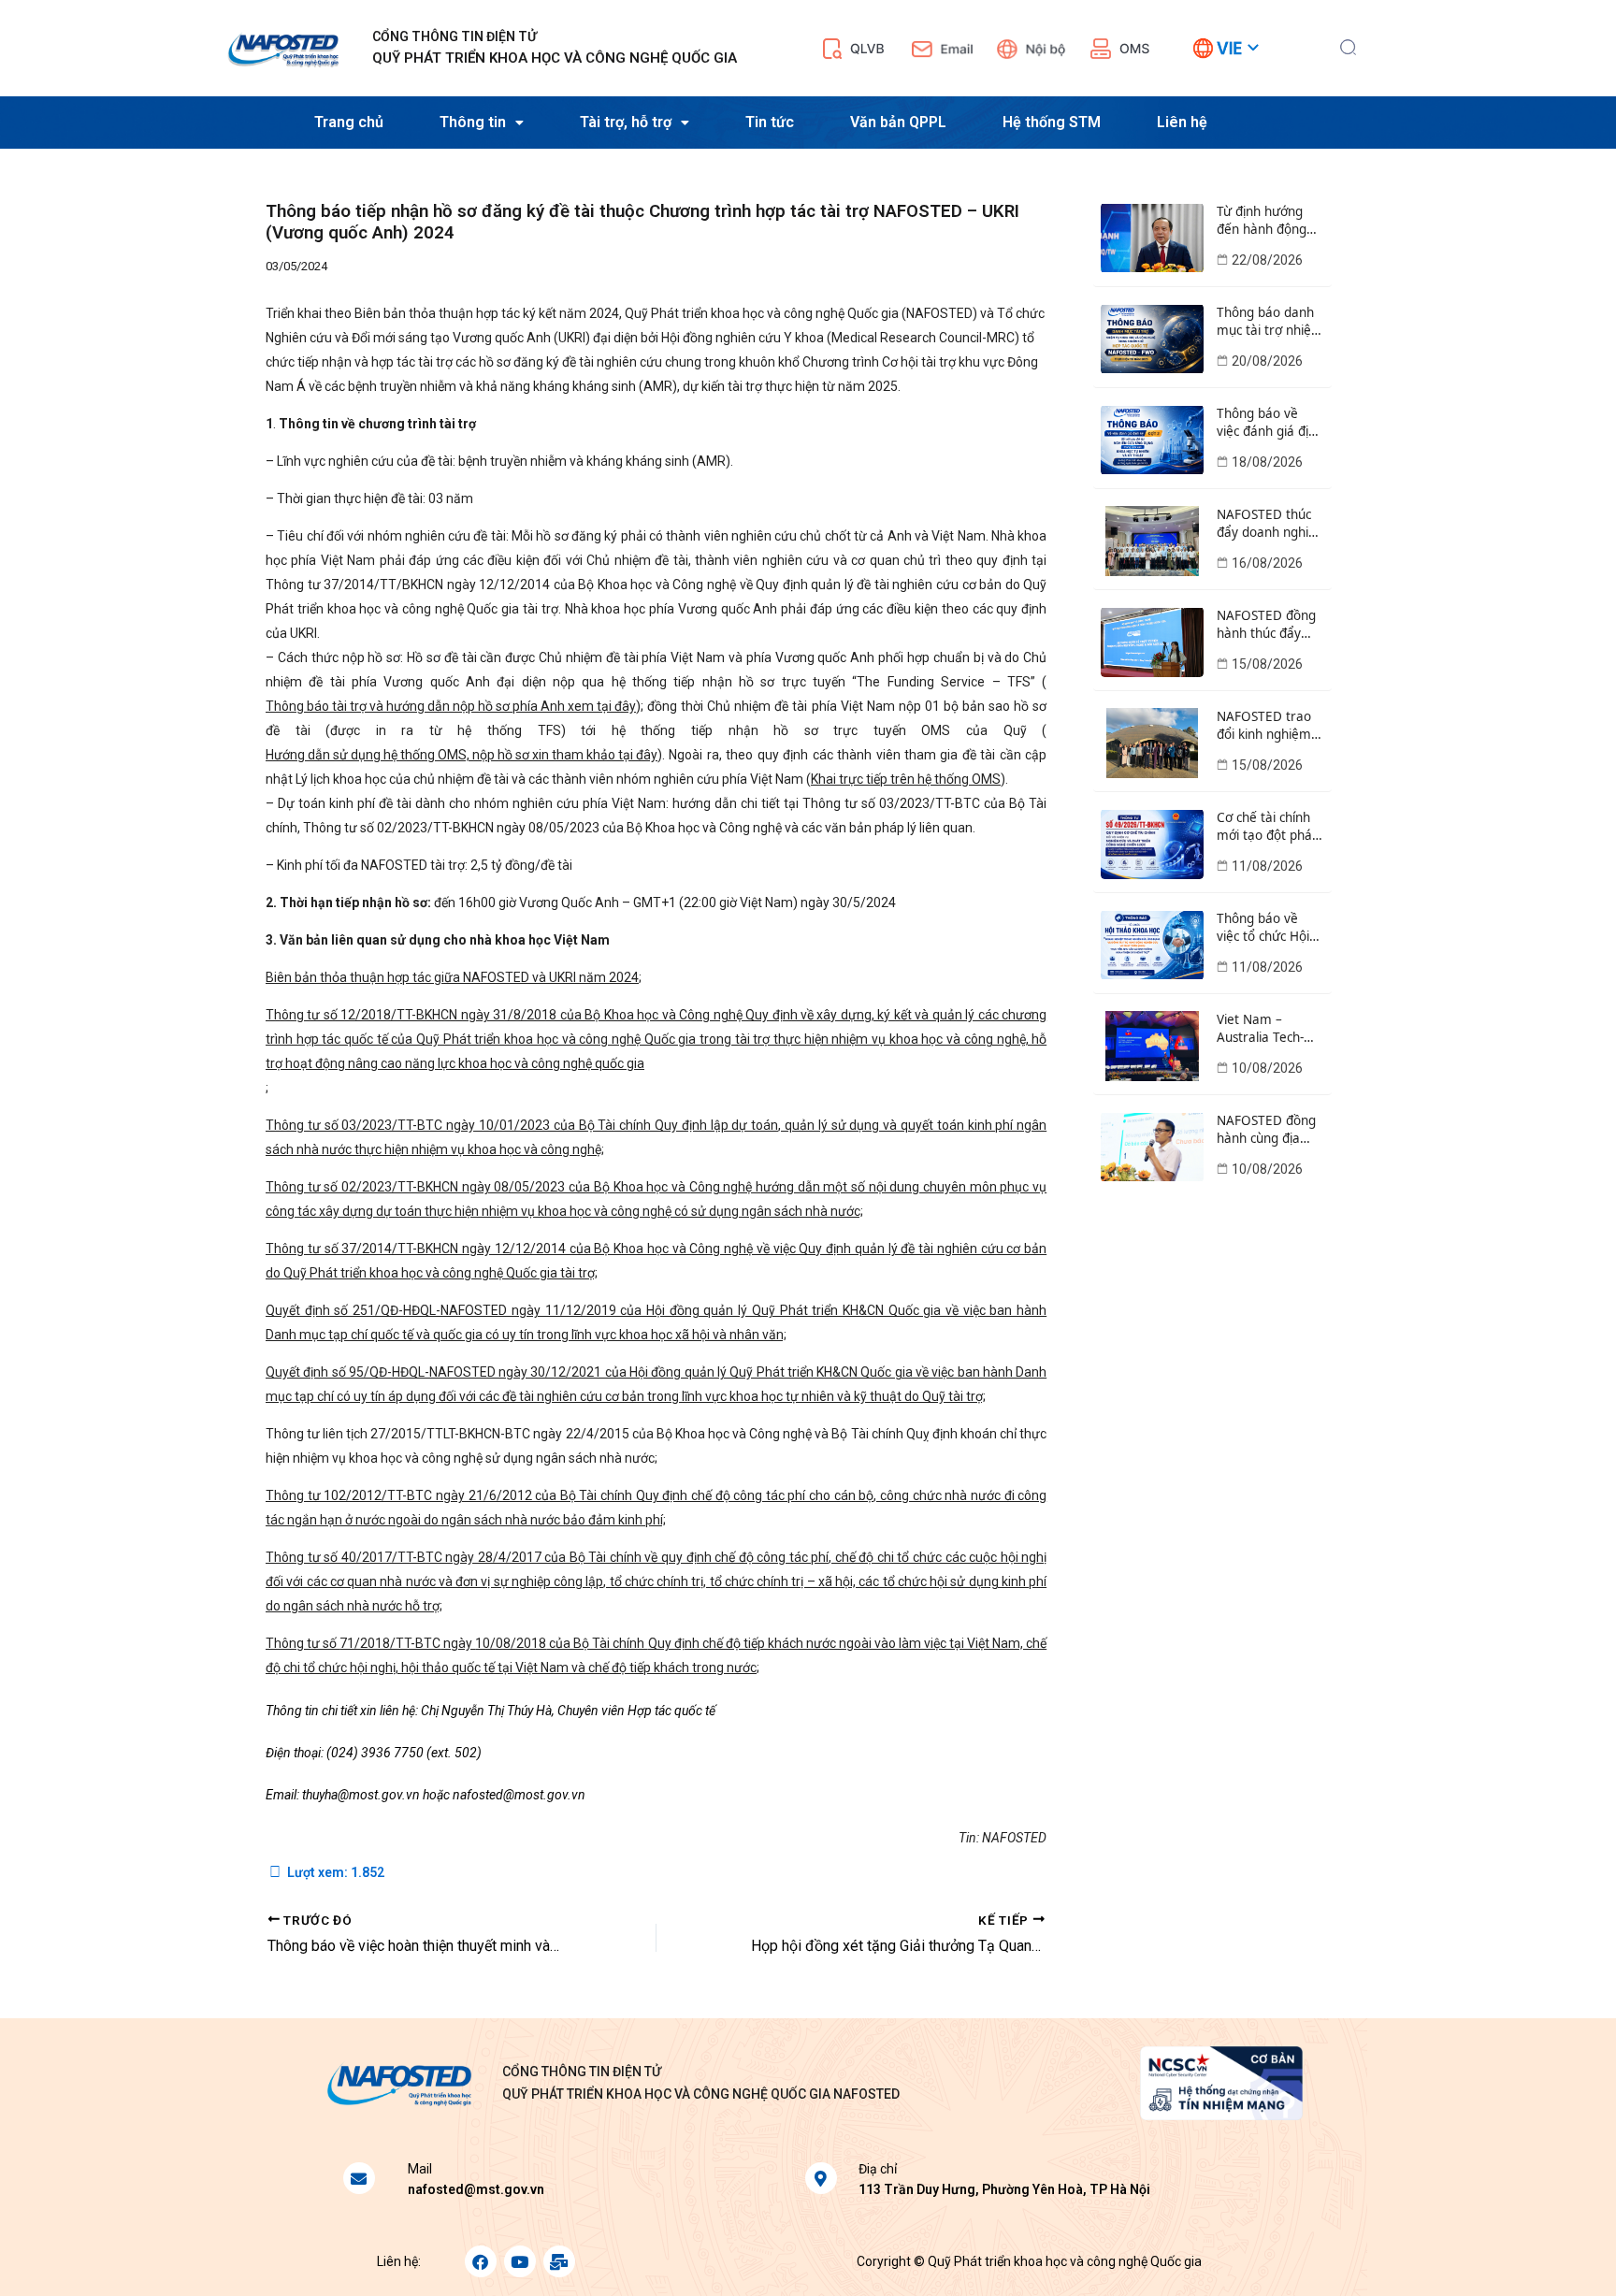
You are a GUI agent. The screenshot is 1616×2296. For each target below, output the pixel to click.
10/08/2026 (1267, 1068)
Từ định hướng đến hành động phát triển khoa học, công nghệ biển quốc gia (1262, 221)
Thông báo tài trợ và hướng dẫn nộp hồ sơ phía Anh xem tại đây (451, 706)
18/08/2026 (1267, 462)
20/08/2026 (1267, 361)
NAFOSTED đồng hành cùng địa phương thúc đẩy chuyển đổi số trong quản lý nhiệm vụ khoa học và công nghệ (1269, 1130)
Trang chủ (349, 122)
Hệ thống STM (1052, 122)
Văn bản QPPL (898, 122)
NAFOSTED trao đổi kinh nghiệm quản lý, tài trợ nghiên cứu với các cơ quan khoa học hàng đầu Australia (1268, 726)
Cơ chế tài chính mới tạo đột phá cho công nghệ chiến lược (1264, 827)
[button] (1348, 45)
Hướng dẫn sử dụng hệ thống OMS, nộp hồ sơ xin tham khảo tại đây (462, 755)
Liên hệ (1182, 122)
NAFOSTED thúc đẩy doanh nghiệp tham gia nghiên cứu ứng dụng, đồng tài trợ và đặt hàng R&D (1270, 524)
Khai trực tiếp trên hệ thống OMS (906, 779)
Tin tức (770, 122)
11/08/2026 (1267, 866)
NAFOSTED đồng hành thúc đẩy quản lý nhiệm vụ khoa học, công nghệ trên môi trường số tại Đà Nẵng (1268, 625)
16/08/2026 (1267, 563)
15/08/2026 (1267, 664)
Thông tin (473, 122)
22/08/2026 (1267, 260)
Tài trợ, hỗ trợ (626, 122)
